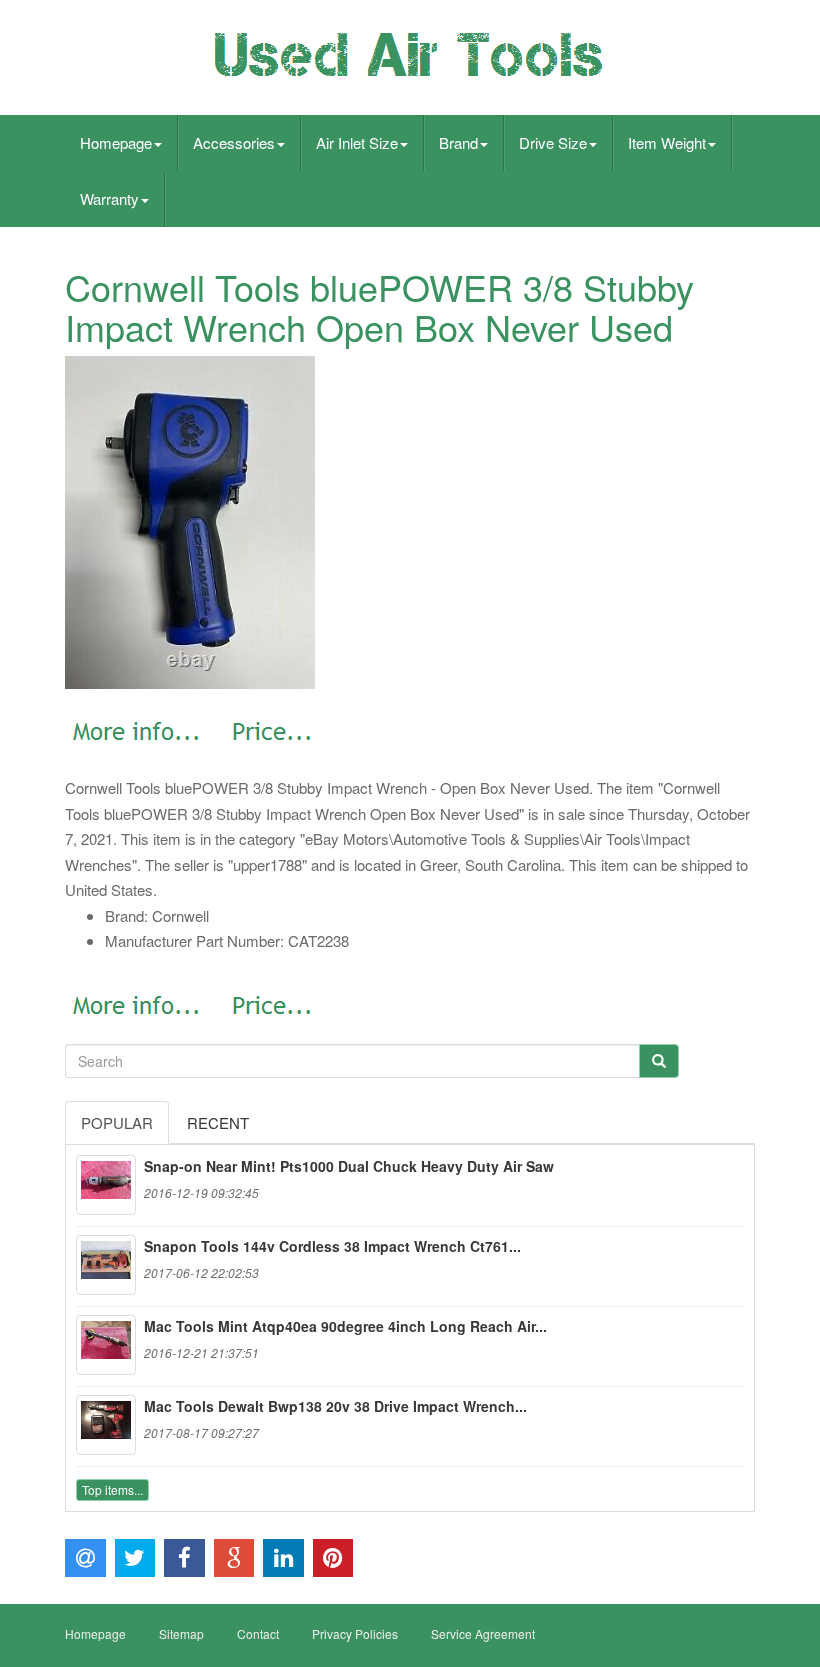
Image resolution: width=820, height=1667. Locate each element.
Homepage (116, 142)
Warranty (109, 198)
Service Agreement (483, 1633)
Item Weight (667, 142)
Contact (258, 1633)
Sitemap (181, 1633)
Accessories (234, 142)
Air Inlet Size (357, 142)
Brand (458, 142)
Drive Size (553, 142)
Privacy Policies (355, 1633)
